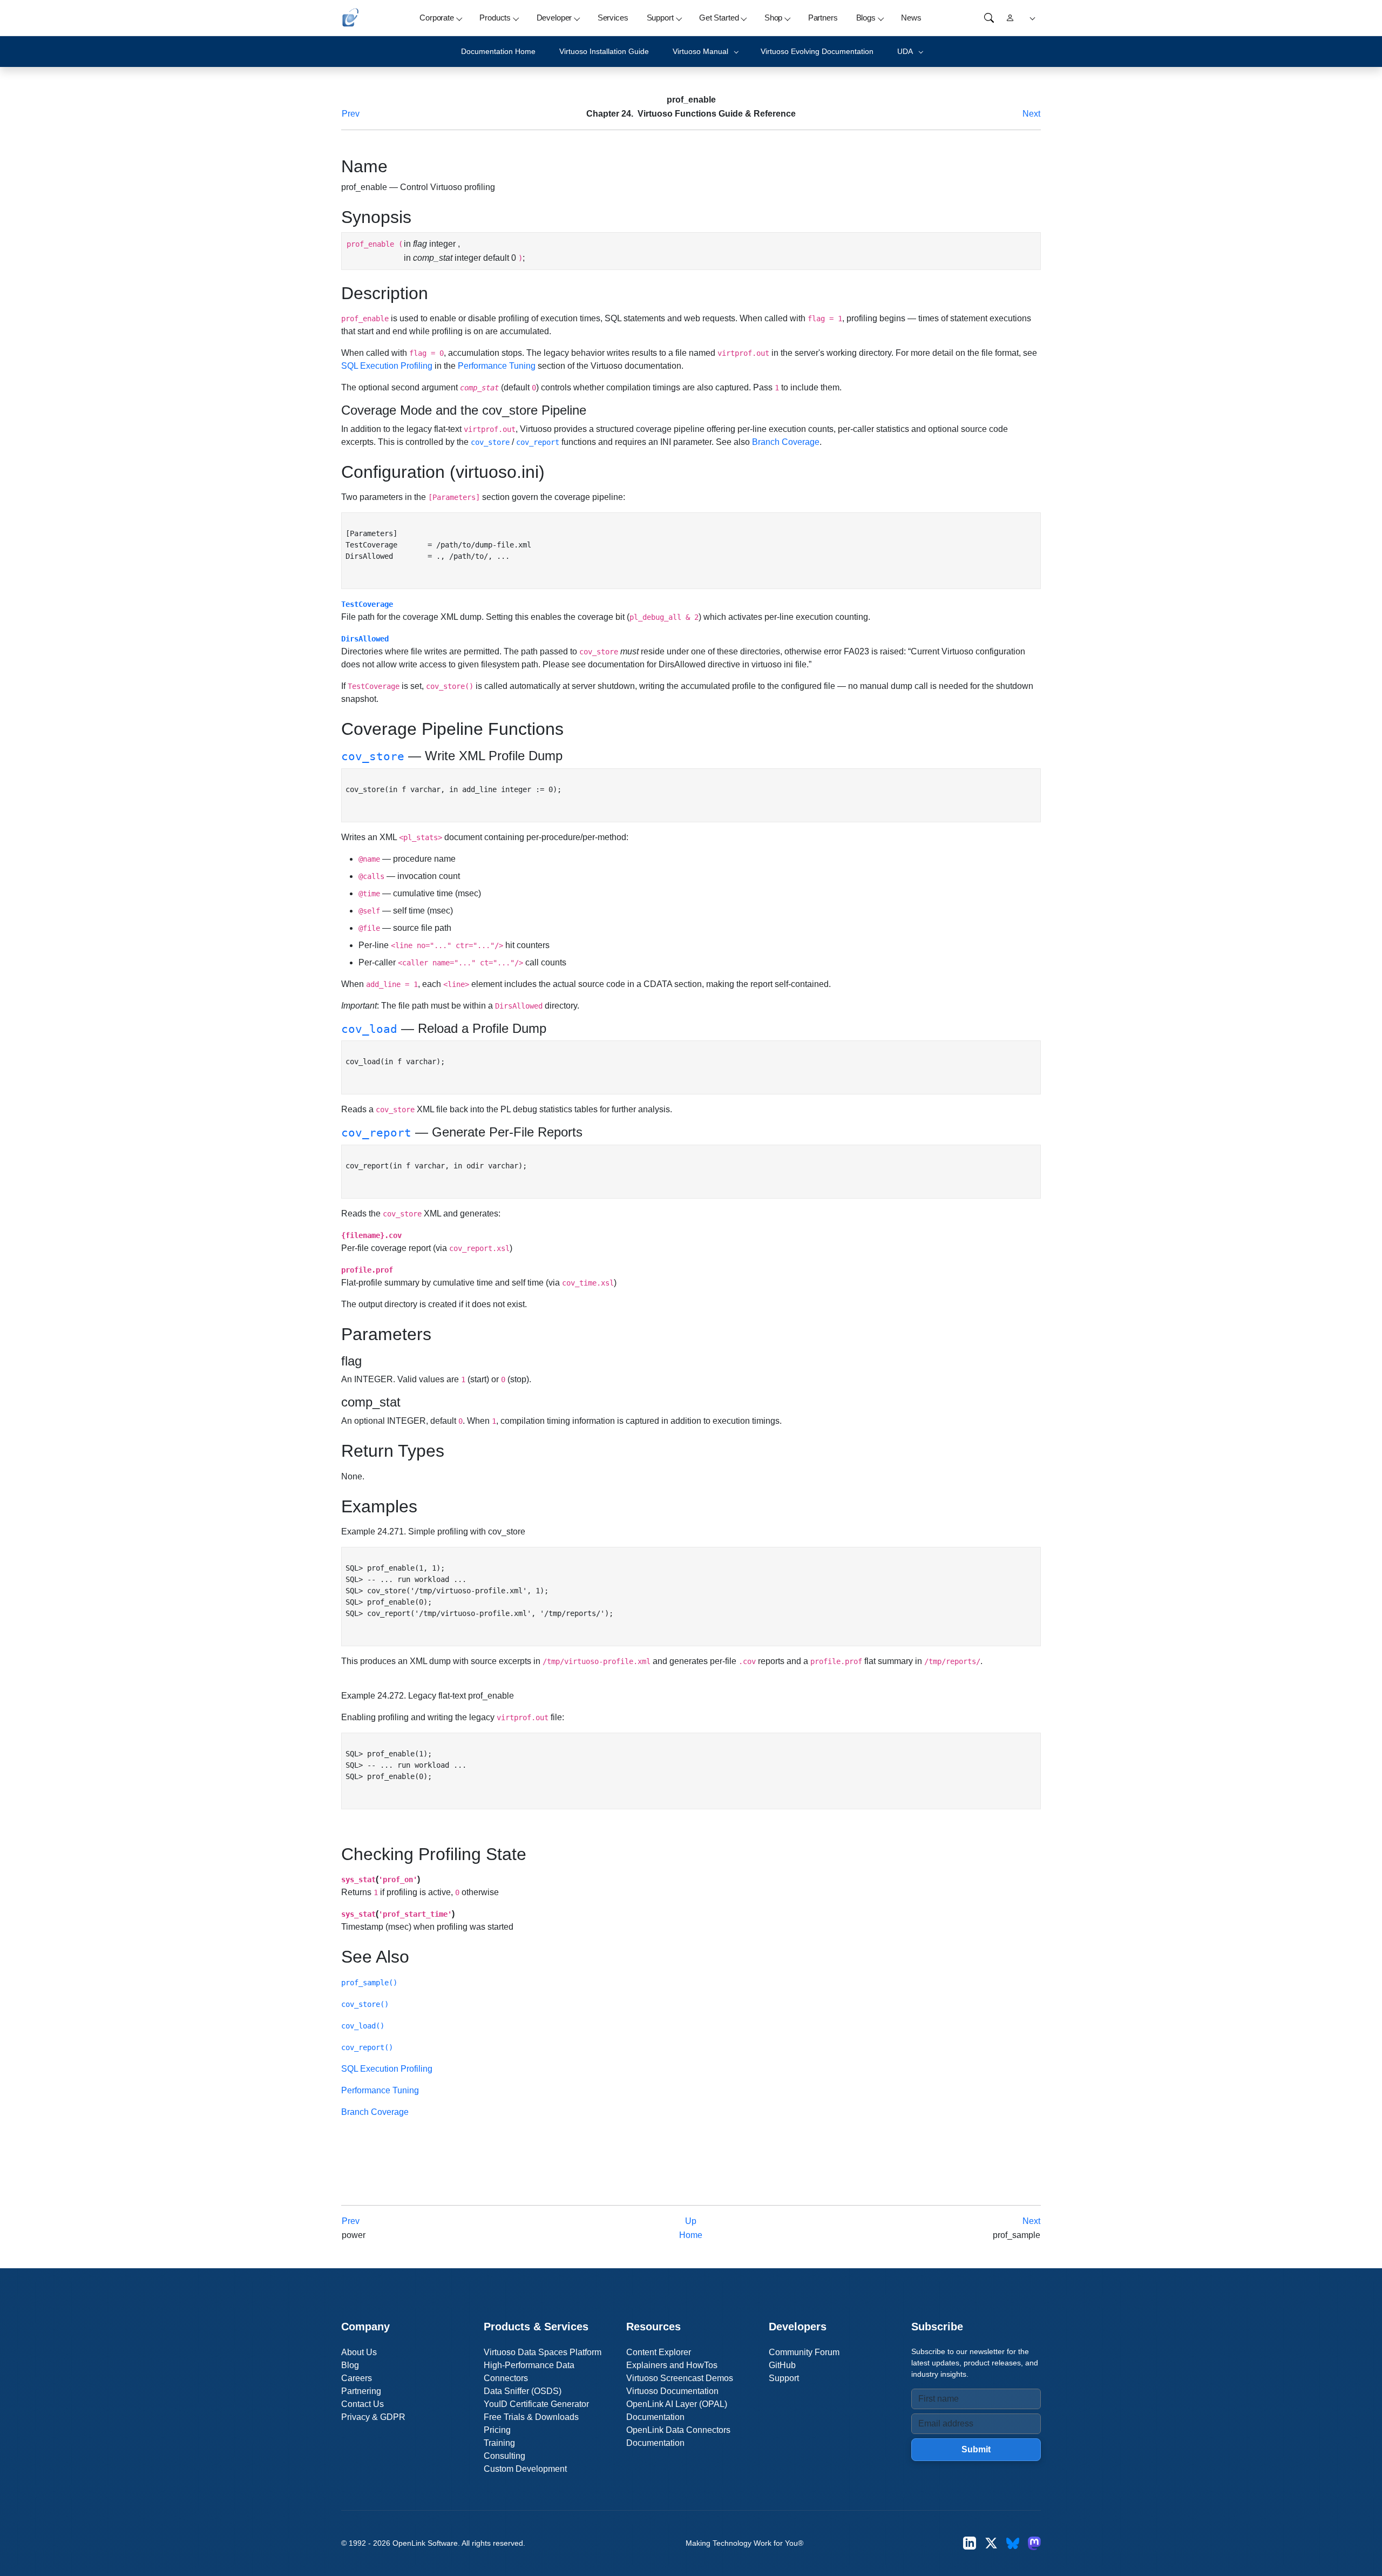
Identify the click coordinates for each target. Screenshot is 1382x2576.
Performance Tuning (497, 366)
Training (499, 2443)
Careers (357, 2378)
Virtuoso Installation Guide (604, 51)
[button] (1031, 18)
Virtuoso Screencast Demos (680, 2378)
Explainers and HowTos (672, 2365)
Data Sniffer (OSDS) (523, 2391)
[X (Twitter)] (991, 2543)
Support (784, 2378)
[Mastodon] (1034, 2543)
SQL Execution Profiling (387, 366)
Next (1031, 114)
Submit (976, 2449)
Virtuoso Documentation (672, 2391)
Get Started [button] (719, 18)
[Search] (989, 18)
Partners (823, 18)
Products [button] (495, 18)
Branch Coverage (786, 442)
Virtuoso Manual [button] (700, 51)
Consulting (504, 2456)
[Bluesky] (1013, 2543)
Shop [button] (773, 18)
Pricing (497, 2430)
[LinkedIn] (970, 2543)
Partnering (361, 2391)
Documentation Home (498, 51)
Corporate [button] (437, 18)
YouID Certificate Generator (536, 2404)
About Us (359, 2352)
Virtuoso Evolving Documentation (817, 51)
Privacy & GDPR (373, 2417)
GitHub (782, 2365)
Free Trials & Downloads (531, 2417)
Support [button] (660, 18)
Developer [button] (554, 18)
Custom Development (525, 2469)
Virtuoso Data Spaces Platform (543, 2352)
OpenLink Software (425, 2543)
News (911, 18)
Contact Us (363, 2404)
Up (691, 2221)
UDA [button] (905, 51)
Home (691, 2235)
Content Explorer (659, 2352)
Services (613, 18)
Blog (350, 2365)
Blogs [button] (866, 18)
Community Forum (804, 2352)
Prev (351, 114)
